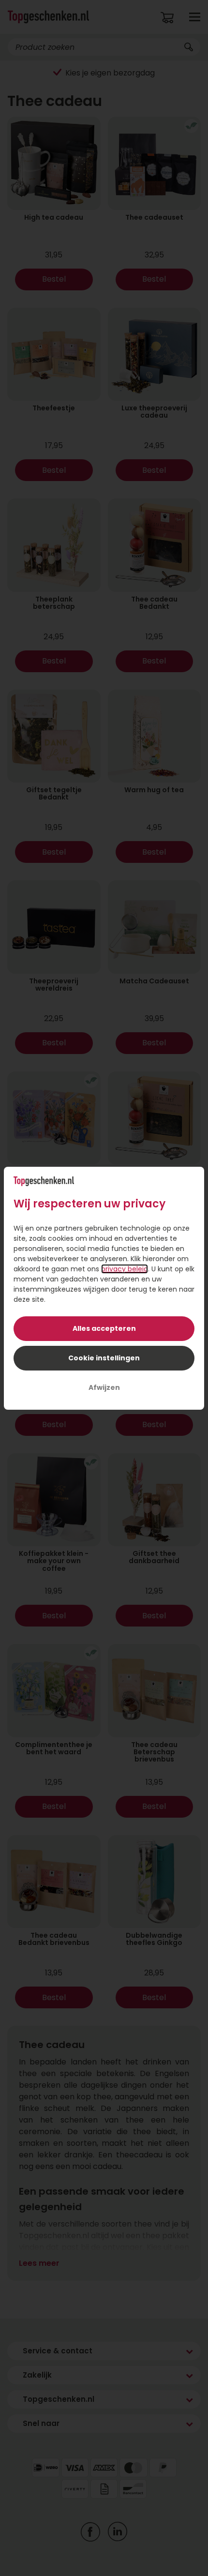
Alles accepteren (104, 1328)
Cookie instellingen (104, 1358)
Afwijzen (104, 1387)
